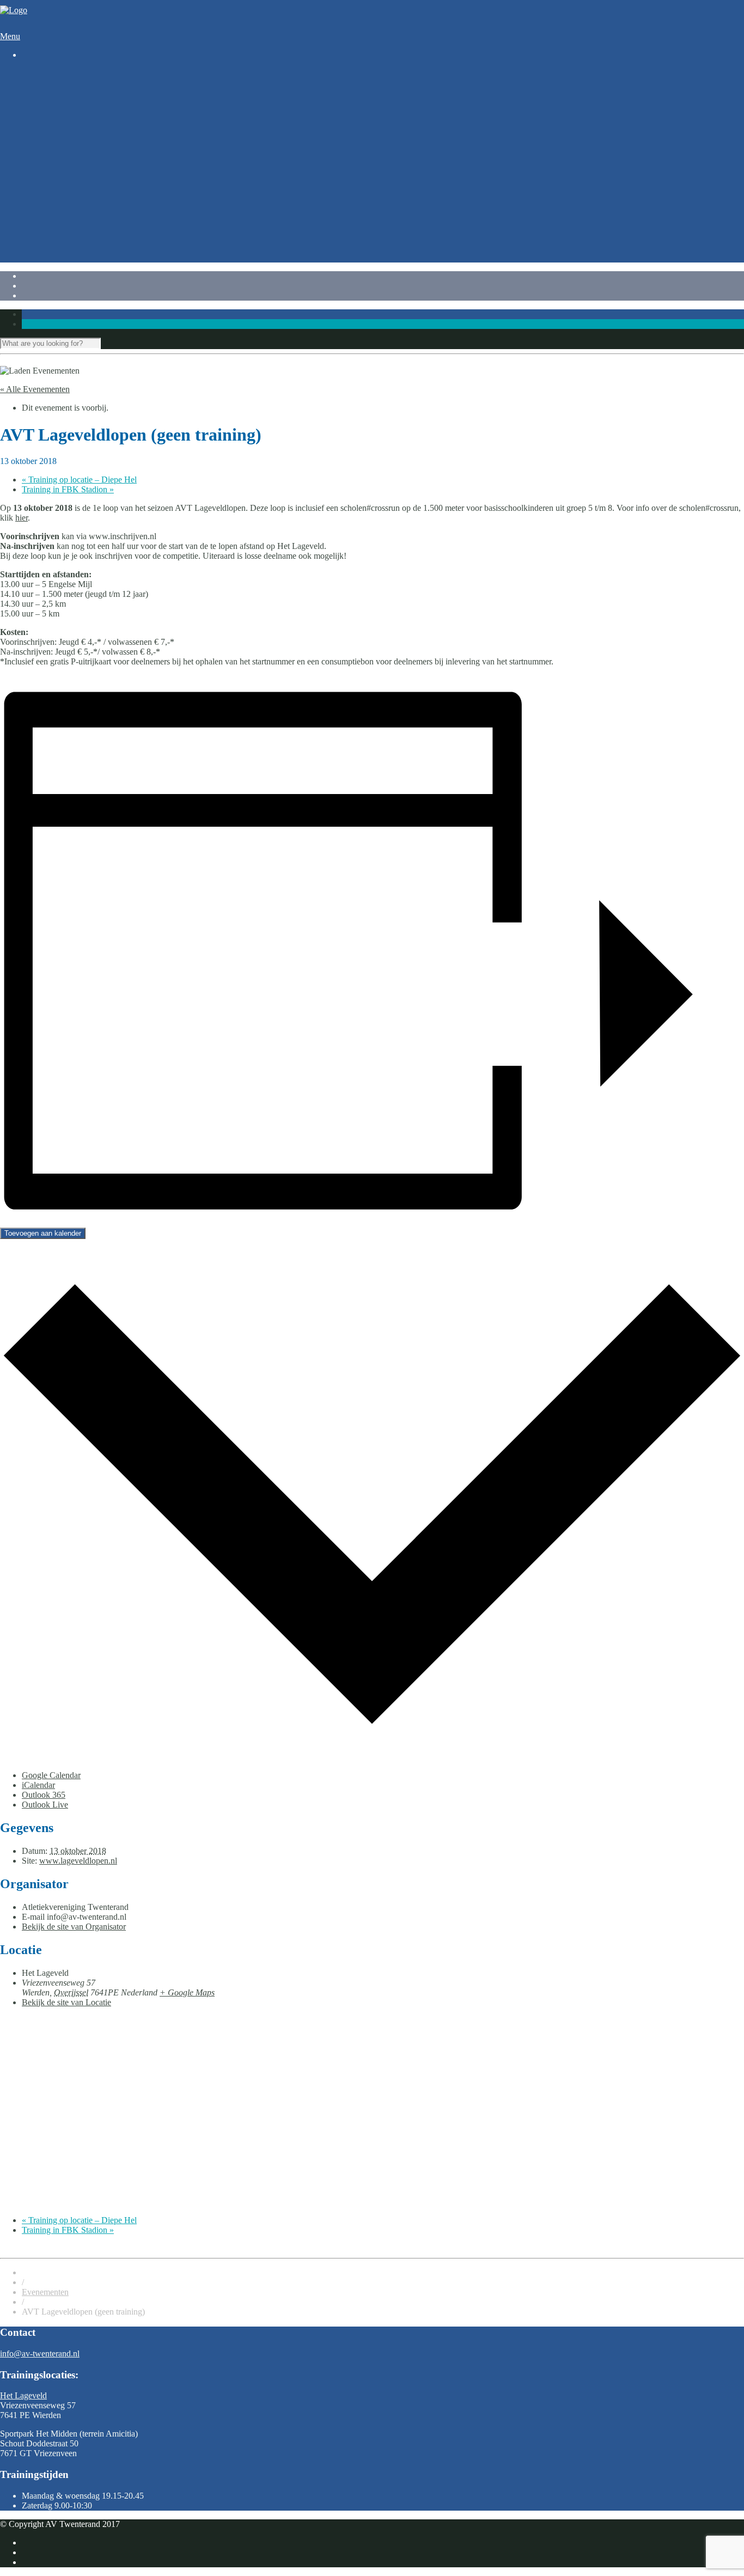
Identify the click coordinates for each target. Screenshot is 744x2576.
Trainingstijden (69, 93)
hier (22, 518)
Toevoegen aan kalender (43, 1233)
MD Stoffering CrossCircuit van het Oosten (118, 142)
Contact (35, 240)
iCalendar (38, 1785)
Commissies (64, 260)
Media (54, 230)
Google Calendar (51, 1775)
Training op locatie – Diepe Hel (79, 480)
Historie (57, 210)
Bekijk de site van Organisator (74, 1927)
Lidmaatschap (68, 191)
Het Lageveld (23, 2395)
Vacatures (60, 220)
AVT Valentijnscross (79, 132)
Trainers (57, 103)
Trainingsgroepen (74, 112)
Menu (10, 36)
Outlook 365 (44, 1795)
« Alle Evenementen (35, 389)
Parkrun (57, 152)
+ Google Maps (187, 1992)
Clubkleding (65, 201)
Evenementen (45, 2292)
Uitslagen (60, 171)
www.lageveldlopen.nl (78, 1861)
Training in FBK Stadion (68, 489)
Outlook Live (45, 1805)
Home (32, 73)
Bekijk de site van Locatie (66, 2002)
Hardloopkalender (75, 161)
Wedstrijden (42, 122)
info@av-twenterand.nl (40, 2354)
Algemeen (39, 181)
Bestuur (57, 250)
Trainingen (40, 83)
